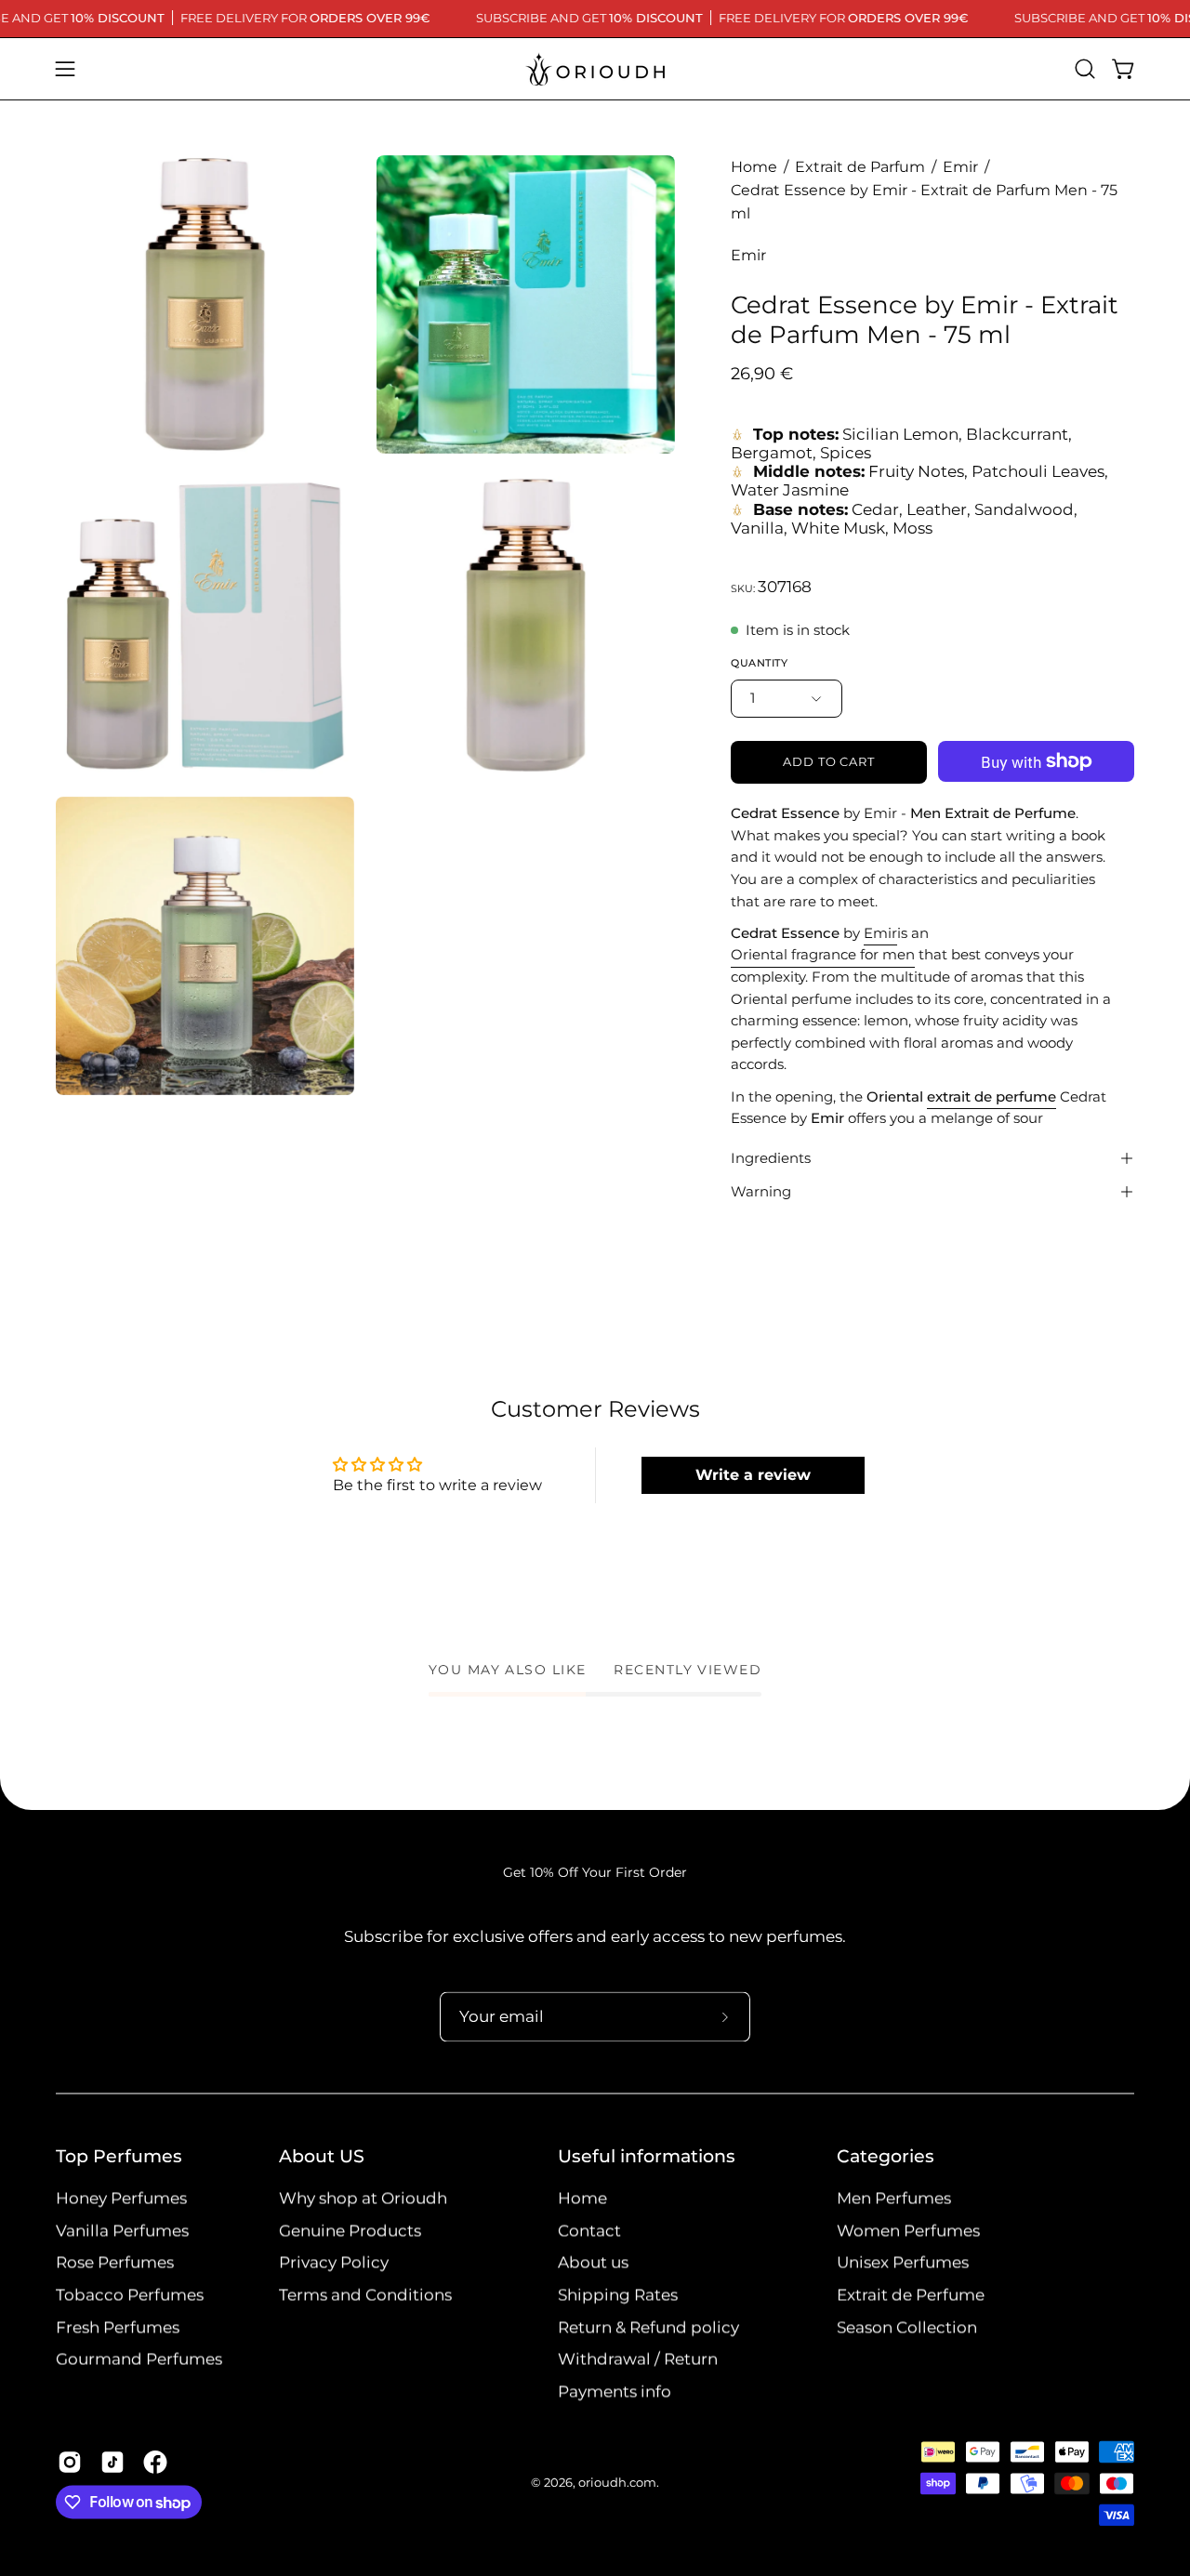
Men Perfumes (894, 2199)
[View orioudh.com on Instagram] (70, 2463)
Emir (960, 167)
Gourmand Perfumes (139, 2359)
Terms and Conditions (365, 2295)
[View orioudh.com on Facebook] (155, 2463)
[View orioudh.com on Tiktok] (112, 2463)
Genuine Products (350, 2230)
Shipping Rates (618, 2295)
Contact (589, 2230)
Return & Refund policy (648, 2327)
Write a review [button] (753, 1475)
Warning (761, 1191)
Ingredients (771, 1158)
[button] (1085, 69)
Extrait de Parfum (860, 167)
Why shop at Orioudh (363, 2199)
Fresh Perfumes (118, 2327)
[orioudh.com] (595, 69)
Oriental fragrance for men (823, 954)
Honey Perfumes (121, 2199)
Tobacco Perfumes (130, 2295)
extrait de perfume (992, 1096)
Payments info (615, 2392)
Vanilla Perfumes (122, 2230)
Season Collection (907, 2327)
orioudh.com (617, 2484)
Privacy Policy (334, 2263)
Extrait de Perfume (911, 2295)
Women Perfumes (908, 2230)
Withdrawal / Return (638, 2359)
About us (593, 2263)
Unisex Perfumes (903, 2263)
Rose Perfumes (115, 2263)
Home (754, 167)
